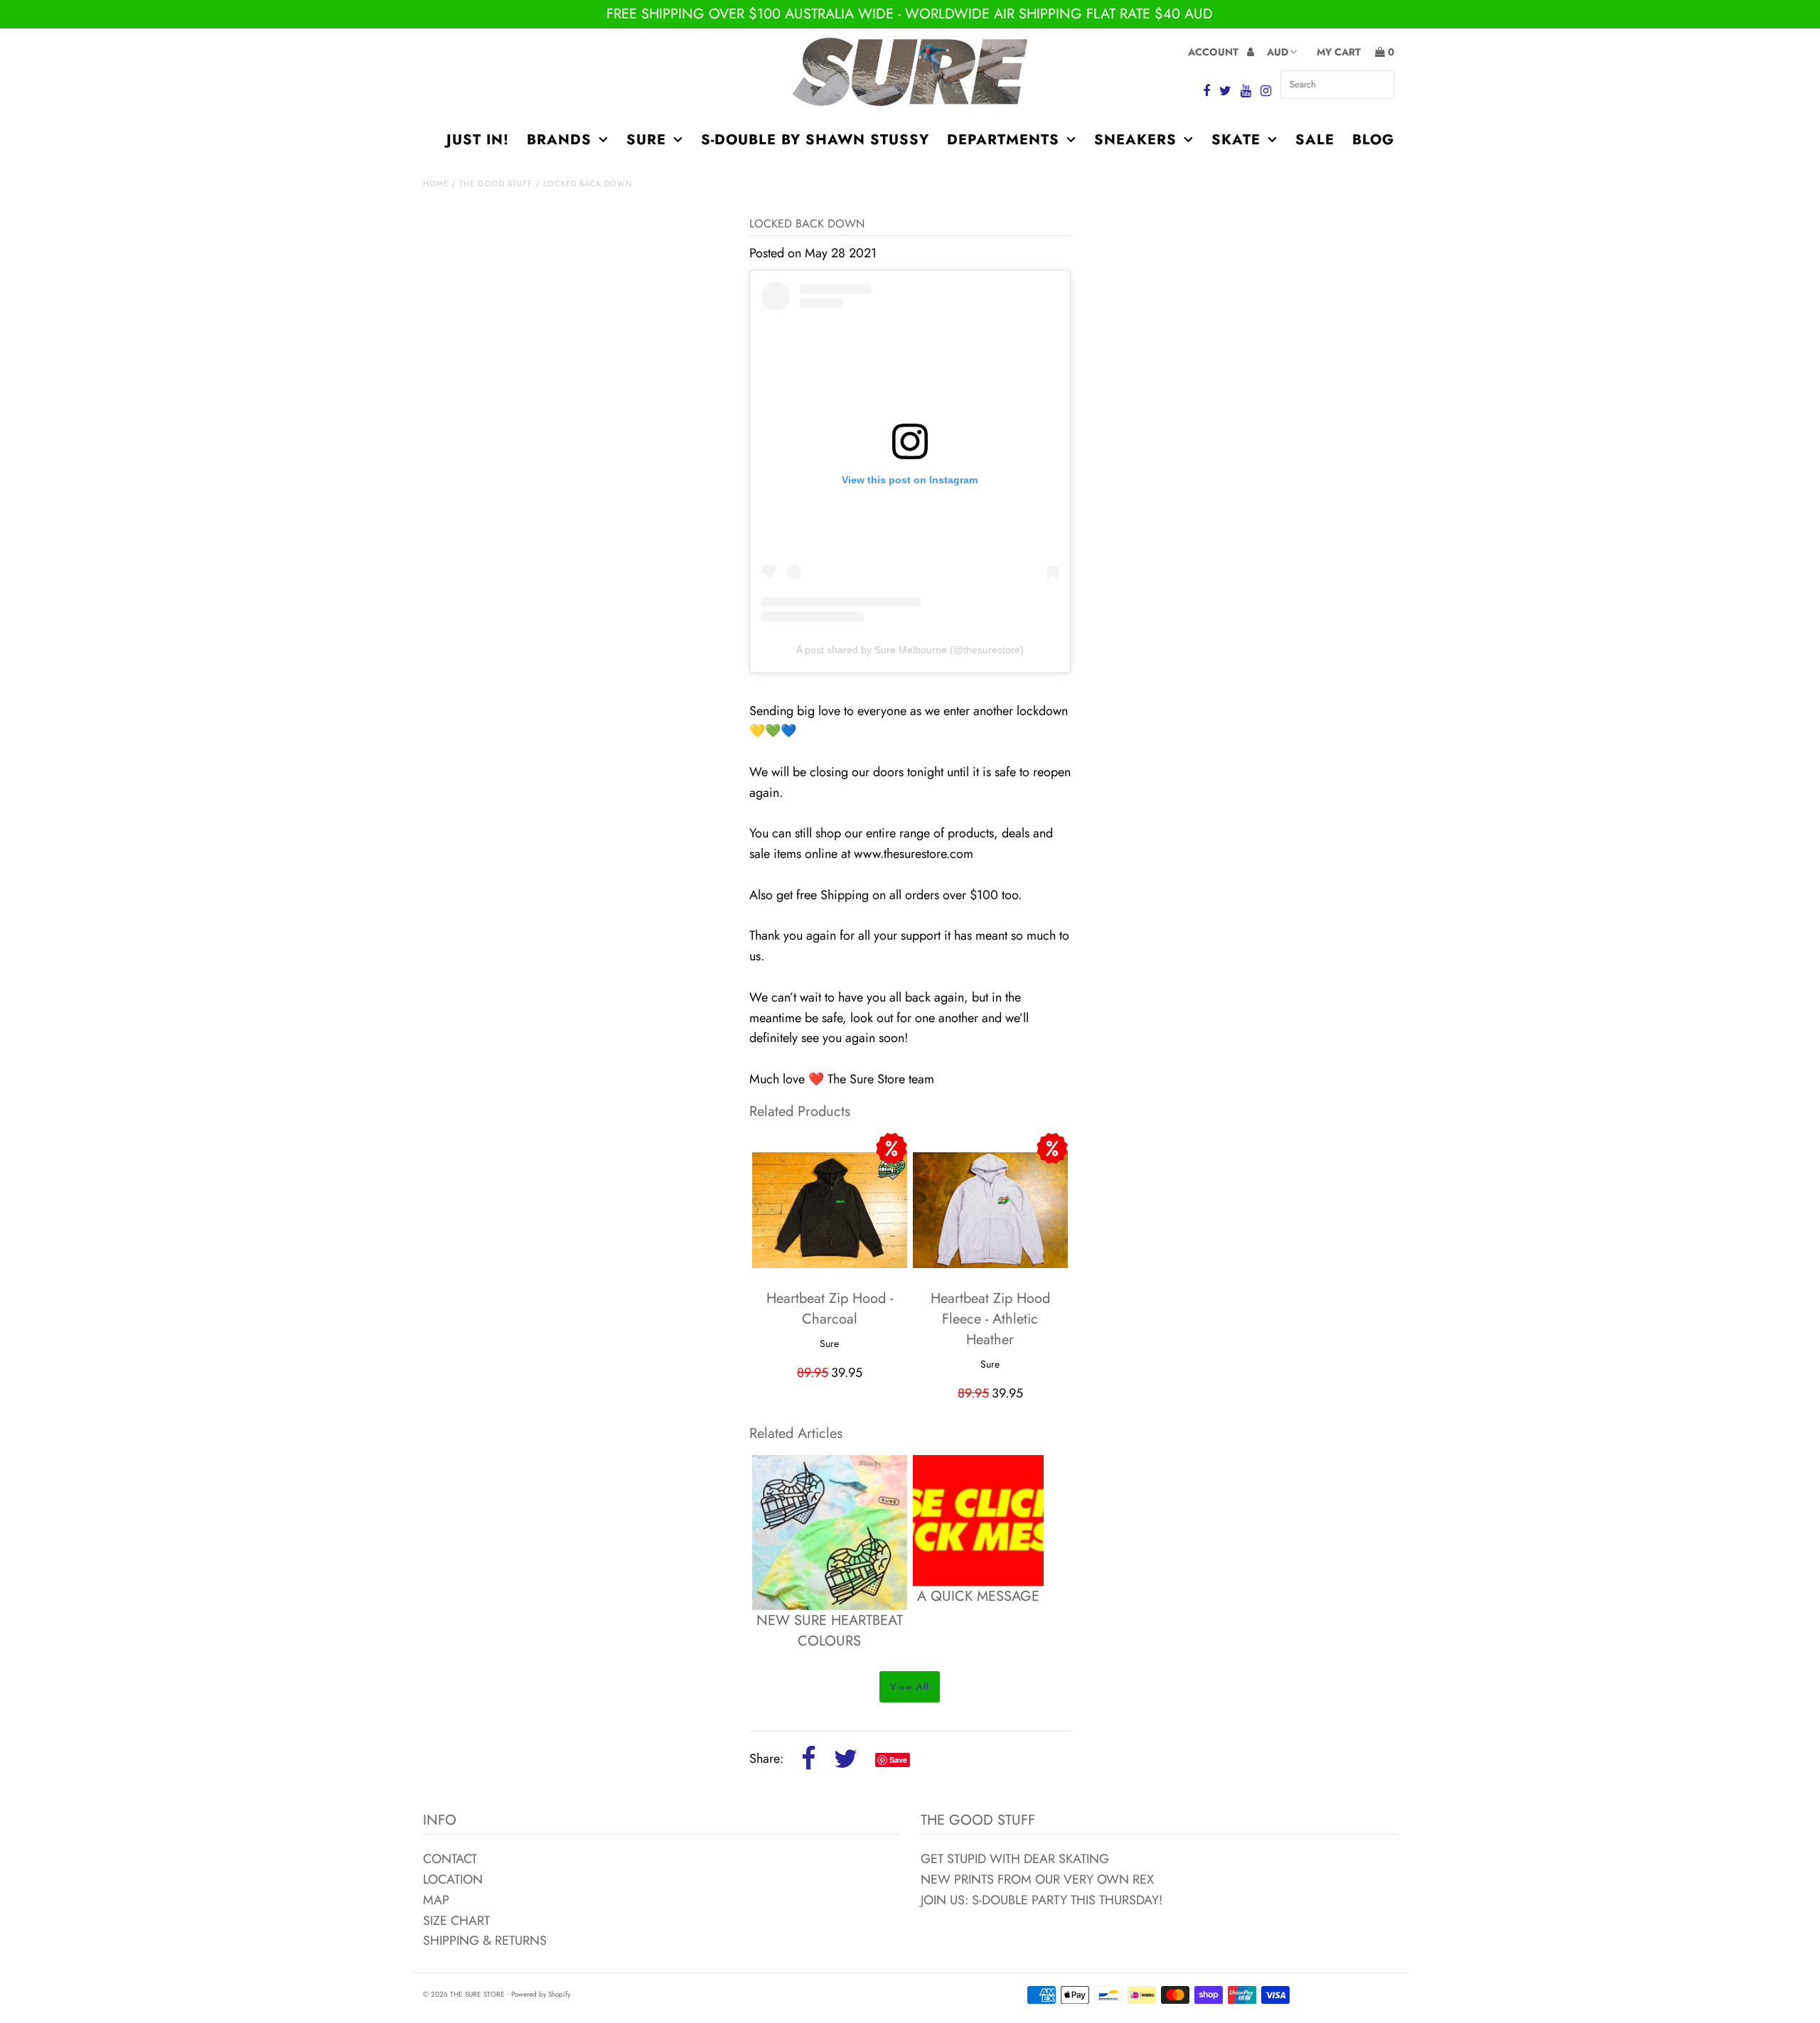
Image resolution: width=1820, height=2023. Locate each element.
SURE (646, 140)
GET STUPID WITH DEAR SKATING (1015, 1859)
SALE (1315, 140)
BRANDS (559, 140)
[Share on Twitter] (846, 1760)
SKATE (1236, 140)
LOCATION (453, 1879)
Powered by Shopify (541, 1994)
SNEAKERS (1135, 140)
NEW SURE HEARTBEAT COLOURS (830, 1631)
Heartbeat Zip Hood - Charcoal (830, 1309)
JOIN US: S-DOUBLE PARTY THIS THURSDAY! (1042, 1900)
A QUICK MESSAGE (978, 1596)
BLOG (1373, 140)
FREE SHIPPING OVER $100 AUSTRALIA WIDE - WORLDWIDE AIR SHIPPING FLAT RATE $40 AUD (910, 14)
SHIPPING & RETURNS (485, 1941)
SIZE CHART (456, 1921)
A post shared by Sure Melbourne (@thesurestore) (910, 650)
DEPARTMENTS (1003, 140)
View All (910, 1686)
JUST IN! (478, 140)
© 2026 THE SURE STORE (464, 1994)
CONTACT (450, 1859)
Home (436, 183)
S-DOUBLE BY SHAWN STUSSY (815, 140)
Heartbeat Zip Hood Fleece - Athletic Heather (990, 1319)
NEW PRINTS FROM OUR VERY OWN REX (1037, 1879)
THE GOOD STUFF (496, 183)
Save (898, 1760)
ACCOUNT (1215, 52)
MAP (436, 1900)
